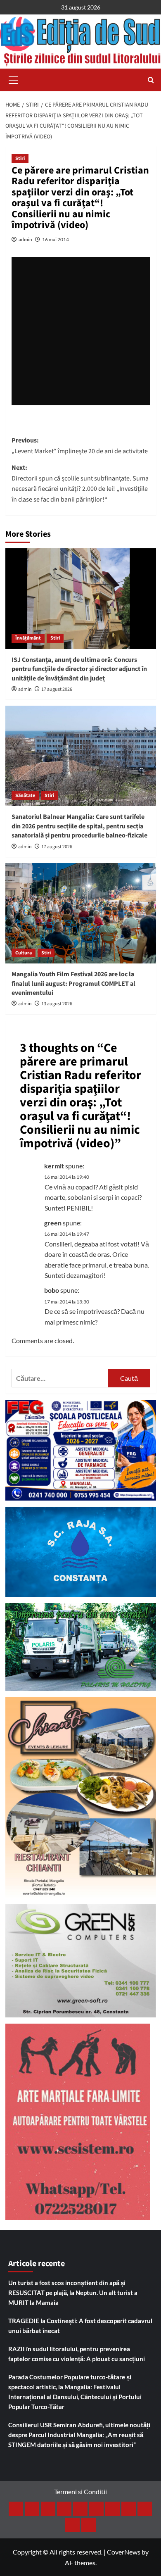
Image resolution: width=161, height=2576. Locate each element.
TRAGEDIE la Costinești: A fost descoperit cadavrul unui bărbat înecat (80, 2326)
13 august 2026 (57, 1004)
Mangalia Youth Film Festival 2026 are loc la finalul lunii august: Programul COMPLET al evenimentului (73, 984)
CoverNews (124, 2552)
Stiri (20, 158)
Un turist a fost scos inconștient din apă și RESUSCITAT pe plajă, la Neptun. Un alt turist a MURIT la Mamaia (73, 2293)
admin (25, 239)
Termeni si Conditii (80, 2492)
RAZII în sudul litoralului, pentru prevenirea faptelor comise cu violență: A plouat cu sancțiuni (77, 2354)
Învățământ (28, 638)
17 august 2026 (57, 689)
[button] (14, 79)
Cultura (24, 953)
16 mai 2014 (56, 239)
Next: (80, 484)
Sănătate (25, 796)
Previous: (80, 446)
